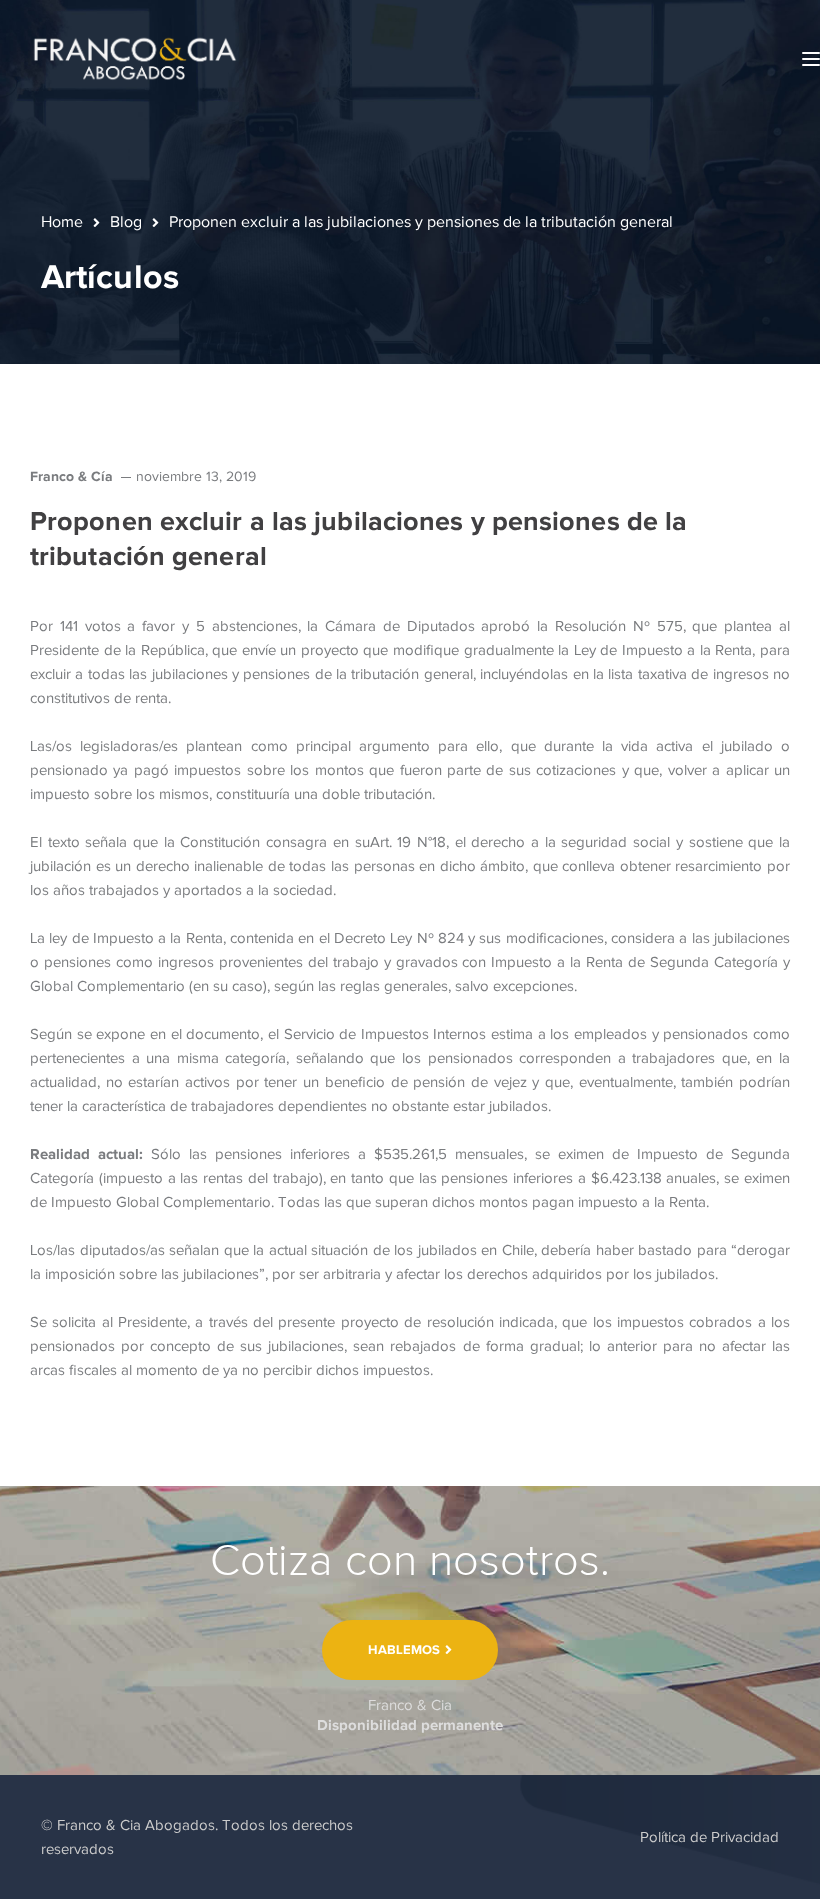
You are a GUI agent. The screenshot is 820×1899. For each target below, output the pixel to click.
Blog (126, 222)
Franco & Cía (71, 476)
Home (62, 222)
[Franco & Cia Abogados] (135, 58)
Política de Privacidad (709, 1837)
